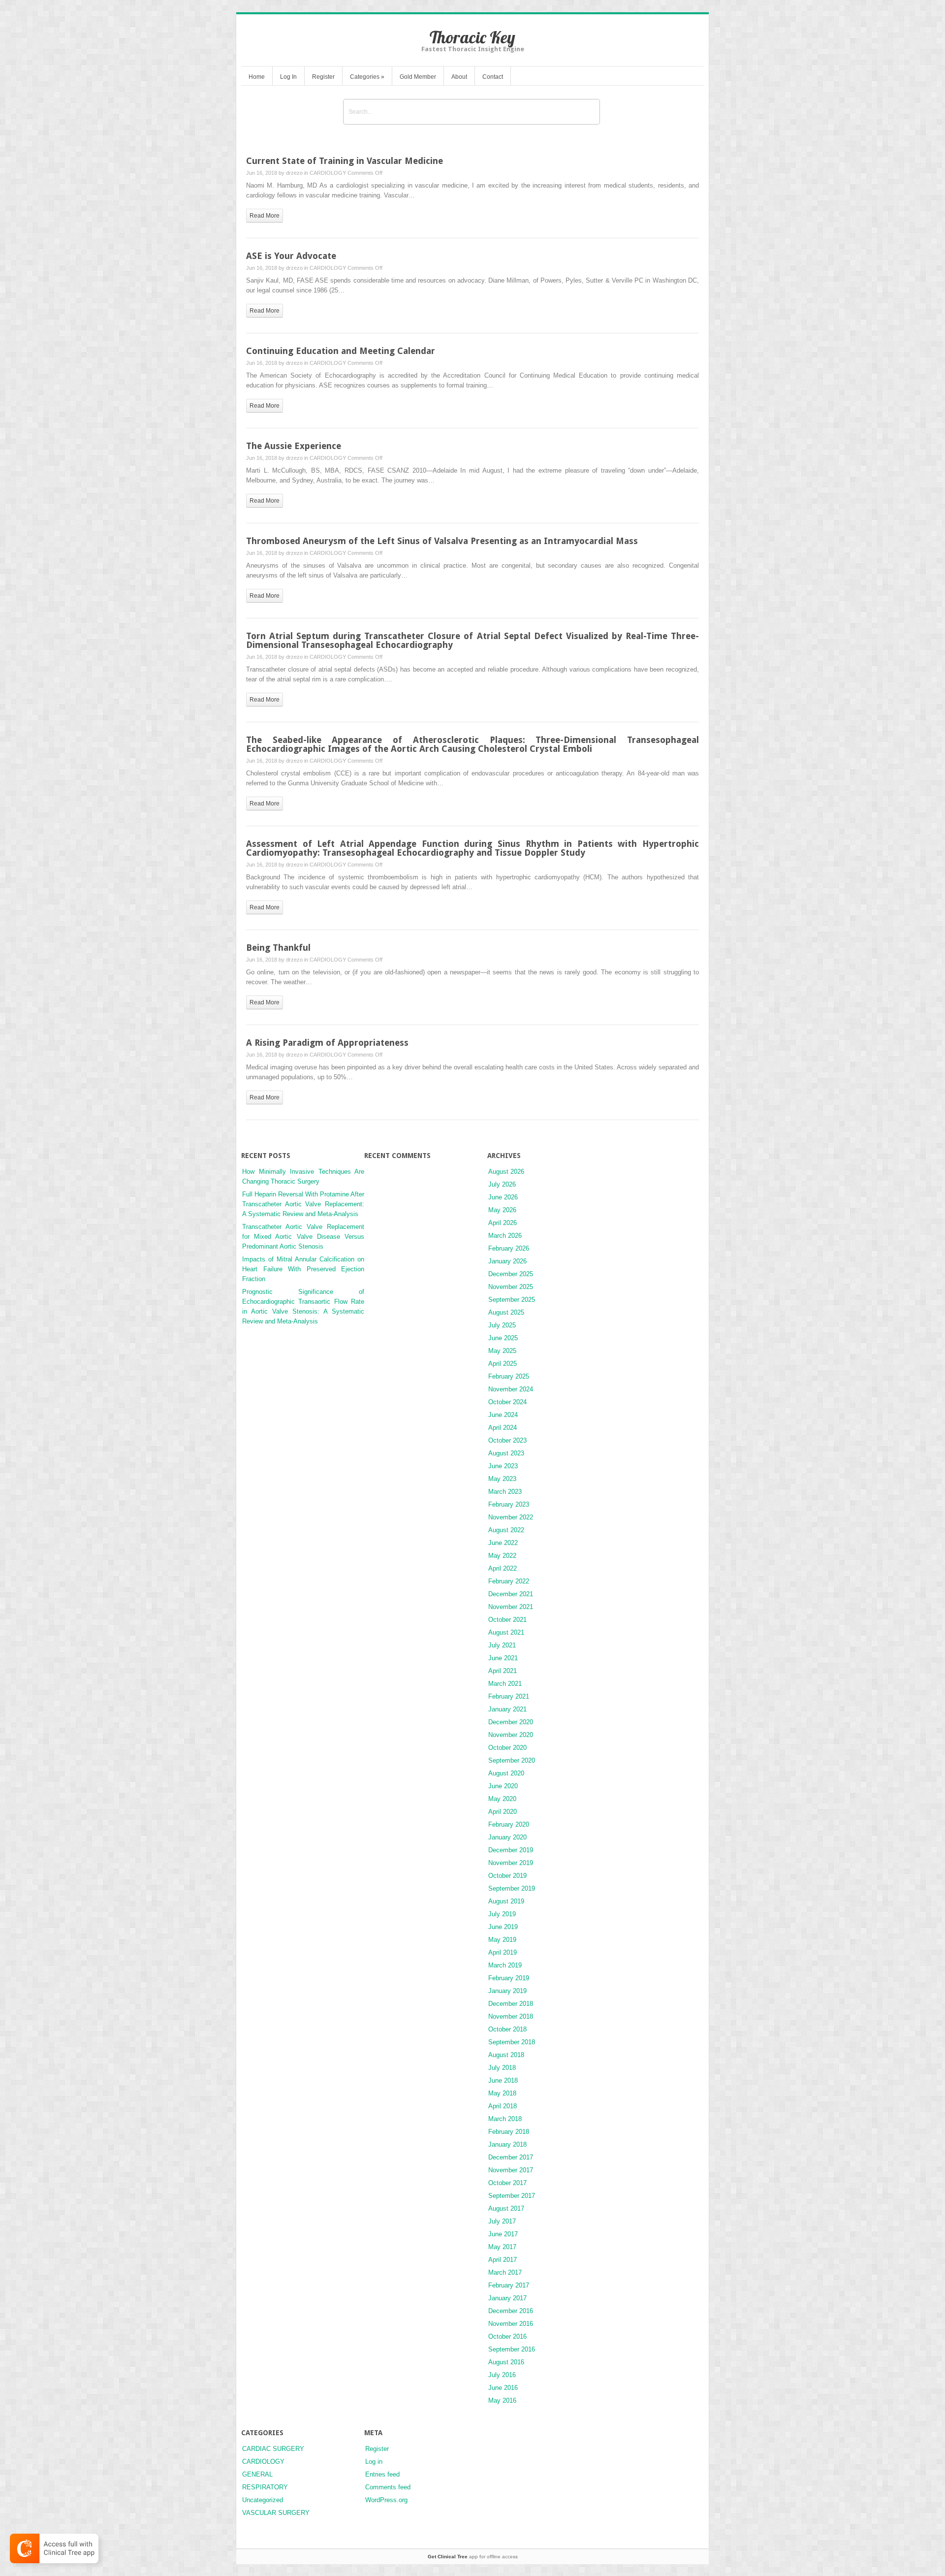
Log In (288, 77)
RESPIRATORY (265, 2487)
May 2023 (502, 1479)
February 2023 (509, 1504)
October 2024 (507, 1402)
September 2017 (512, 2196)
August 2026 (506, 1172)
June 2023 (503, 1466)
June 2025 (503, 1338)
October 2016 (507, 2336)
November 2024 (511, 1389)
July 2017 (502, 2221)
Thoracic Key (472, 37)
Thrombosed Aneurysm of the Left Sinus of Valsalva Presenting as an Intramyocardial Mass (442, 541)
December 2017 (511, 2157)
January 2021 (507, 1709)
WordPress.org (386, 2500)
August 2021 (506, 1632)
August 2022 (506, 1530)
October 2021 (507, 1620)
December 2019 (511, 1850)
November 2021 (511, 1607)
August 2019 (506, 1901)
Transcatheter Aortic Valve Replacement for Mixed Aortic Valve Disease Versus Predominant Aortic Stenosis (303, 1237)
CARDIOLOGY (328, 173)
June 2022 (503, 1543)
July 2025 (502, 1325)
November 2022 (511, 1517)
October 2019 (507, 1876)
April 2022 (503, 1568)
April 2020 (503, 1812)
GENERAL (257, 2474)
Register (323, 77)
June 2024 (503, 1415)
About (459, 77)
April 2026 (503, 1223)
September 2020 (512, 1760)
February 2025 (509, 1376)
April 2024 (503, 1428)
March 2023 (505, 1492)
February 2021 (509, 1696)
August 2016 (506, 2362)
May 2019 (502, 1940)
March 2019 (505, 1965)
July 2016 (502, 2375)
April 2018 (503, 2106)
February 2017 (509, 2285)
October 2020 (507, 1748)
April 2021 (503, 1671)
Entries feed (382, 2474)
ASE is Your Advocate (291, 256)
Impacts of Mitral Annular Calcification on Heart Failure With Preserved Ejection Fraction (303, 1269)
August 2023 (506, 1453)
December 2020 (511, 1722)
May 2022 (502, 1556)
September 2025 (512, 1300)
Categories (367, 77)
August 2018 (506, 2055)
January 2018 (507, 2144)
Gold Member (418, 77)
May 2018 (502, 2093)
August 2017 (506, 2208)
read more (265, 216)
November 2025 (511, 1287)
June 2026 (503, 1197)
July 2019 (502, 1914)
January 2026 (507, 1261)
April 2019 (503, 1952)
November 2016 (511, 2324)
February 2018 (509, 2132)
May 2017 (502, 2247)
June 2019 (503, 1927)
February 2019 (509, 1978)
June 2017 (503, 2234)
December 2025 (511, 1274)
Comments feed (388, 2487)
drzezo (294, 173)
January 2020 (507, 1837)
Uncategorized (263, 2500)
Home (257, 77)
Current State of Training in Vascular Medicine (345, 161)
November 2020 (511, 1735)
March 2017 (505, 2272)
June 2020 (503, 1786)
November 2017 (511, 2170)
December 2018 (511, 2004)
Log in (374, 2462)
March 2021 (505, 1684)
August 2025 (506, 1312)
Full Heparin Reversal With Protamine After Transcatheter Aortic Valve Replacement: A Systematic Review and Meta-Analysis (303, 1204)
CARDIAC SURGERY (273, 2449)
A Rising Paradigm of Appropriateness (327, 1043)
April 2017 (503, 2260)
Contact (493, 77)
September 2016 (512, 2349)
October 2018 (507, 2029)
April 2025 (503, 1364)
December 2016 (511, 2311)
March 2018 (505, 2119)
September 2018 (512, 2042)
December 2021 (511, 1594)
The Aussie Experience (294, 446)
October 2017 (507, 2183)
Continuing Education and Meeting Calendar (341, 351)
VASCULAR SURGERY (276, 2513)
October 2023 (507, 1440)
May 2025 (502, 1351)
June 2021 (503, 1658)
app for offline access (473, 2557)
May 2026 (502, 1210)
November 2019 (511, 1863)
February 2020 (509, 1824)
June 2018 (503, 2080)
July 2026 (502, 1184)
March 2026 (505, 1236)
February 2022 (509, 1581)
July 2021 (502, 1645)
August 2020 (506, 1773)
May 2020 (502, 1799)
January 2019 (507, 1991)
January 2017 (507, 2298)
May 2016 (502, 2400)
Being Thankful (278, 948)
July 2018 (502, 2068)
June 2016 (503, 2388)
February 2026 (509, 1248)
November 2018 (511, 2016)
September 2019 (512, 1888)
